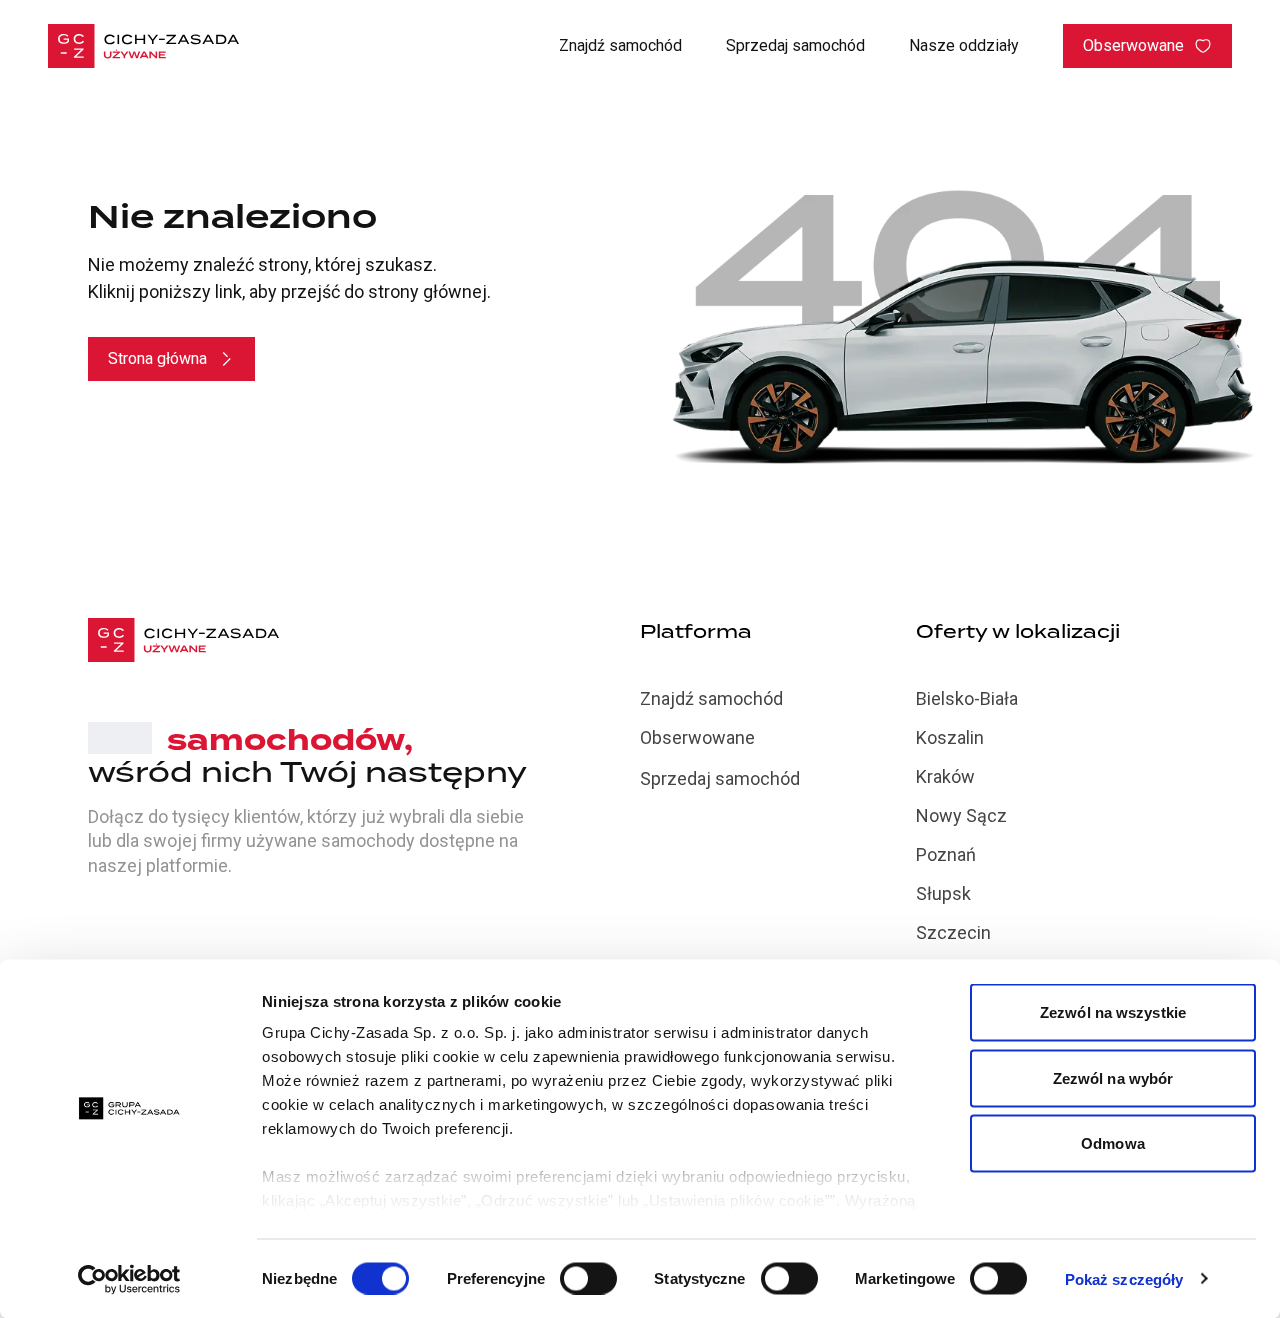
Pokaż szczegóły (1124, 1278)
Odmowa (1113, 1143)
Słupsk (943, 893)
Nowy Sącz (961, 815)
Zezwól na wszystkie (1113, 1012)
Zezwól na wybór (1113, 1077)
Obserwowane (1133, 45)
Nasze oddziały (964, 45)
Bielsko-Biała (967, 698)
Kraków (945, 776)
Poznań (946, 854)
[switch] (588, 1278)
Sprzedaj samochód (795, 45)
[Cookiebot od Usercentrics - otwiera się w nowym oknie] (129, 1279)
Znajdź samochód (620, 45)
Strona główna (157, 358)
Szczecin (953, 932)
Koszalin (950, 737)
